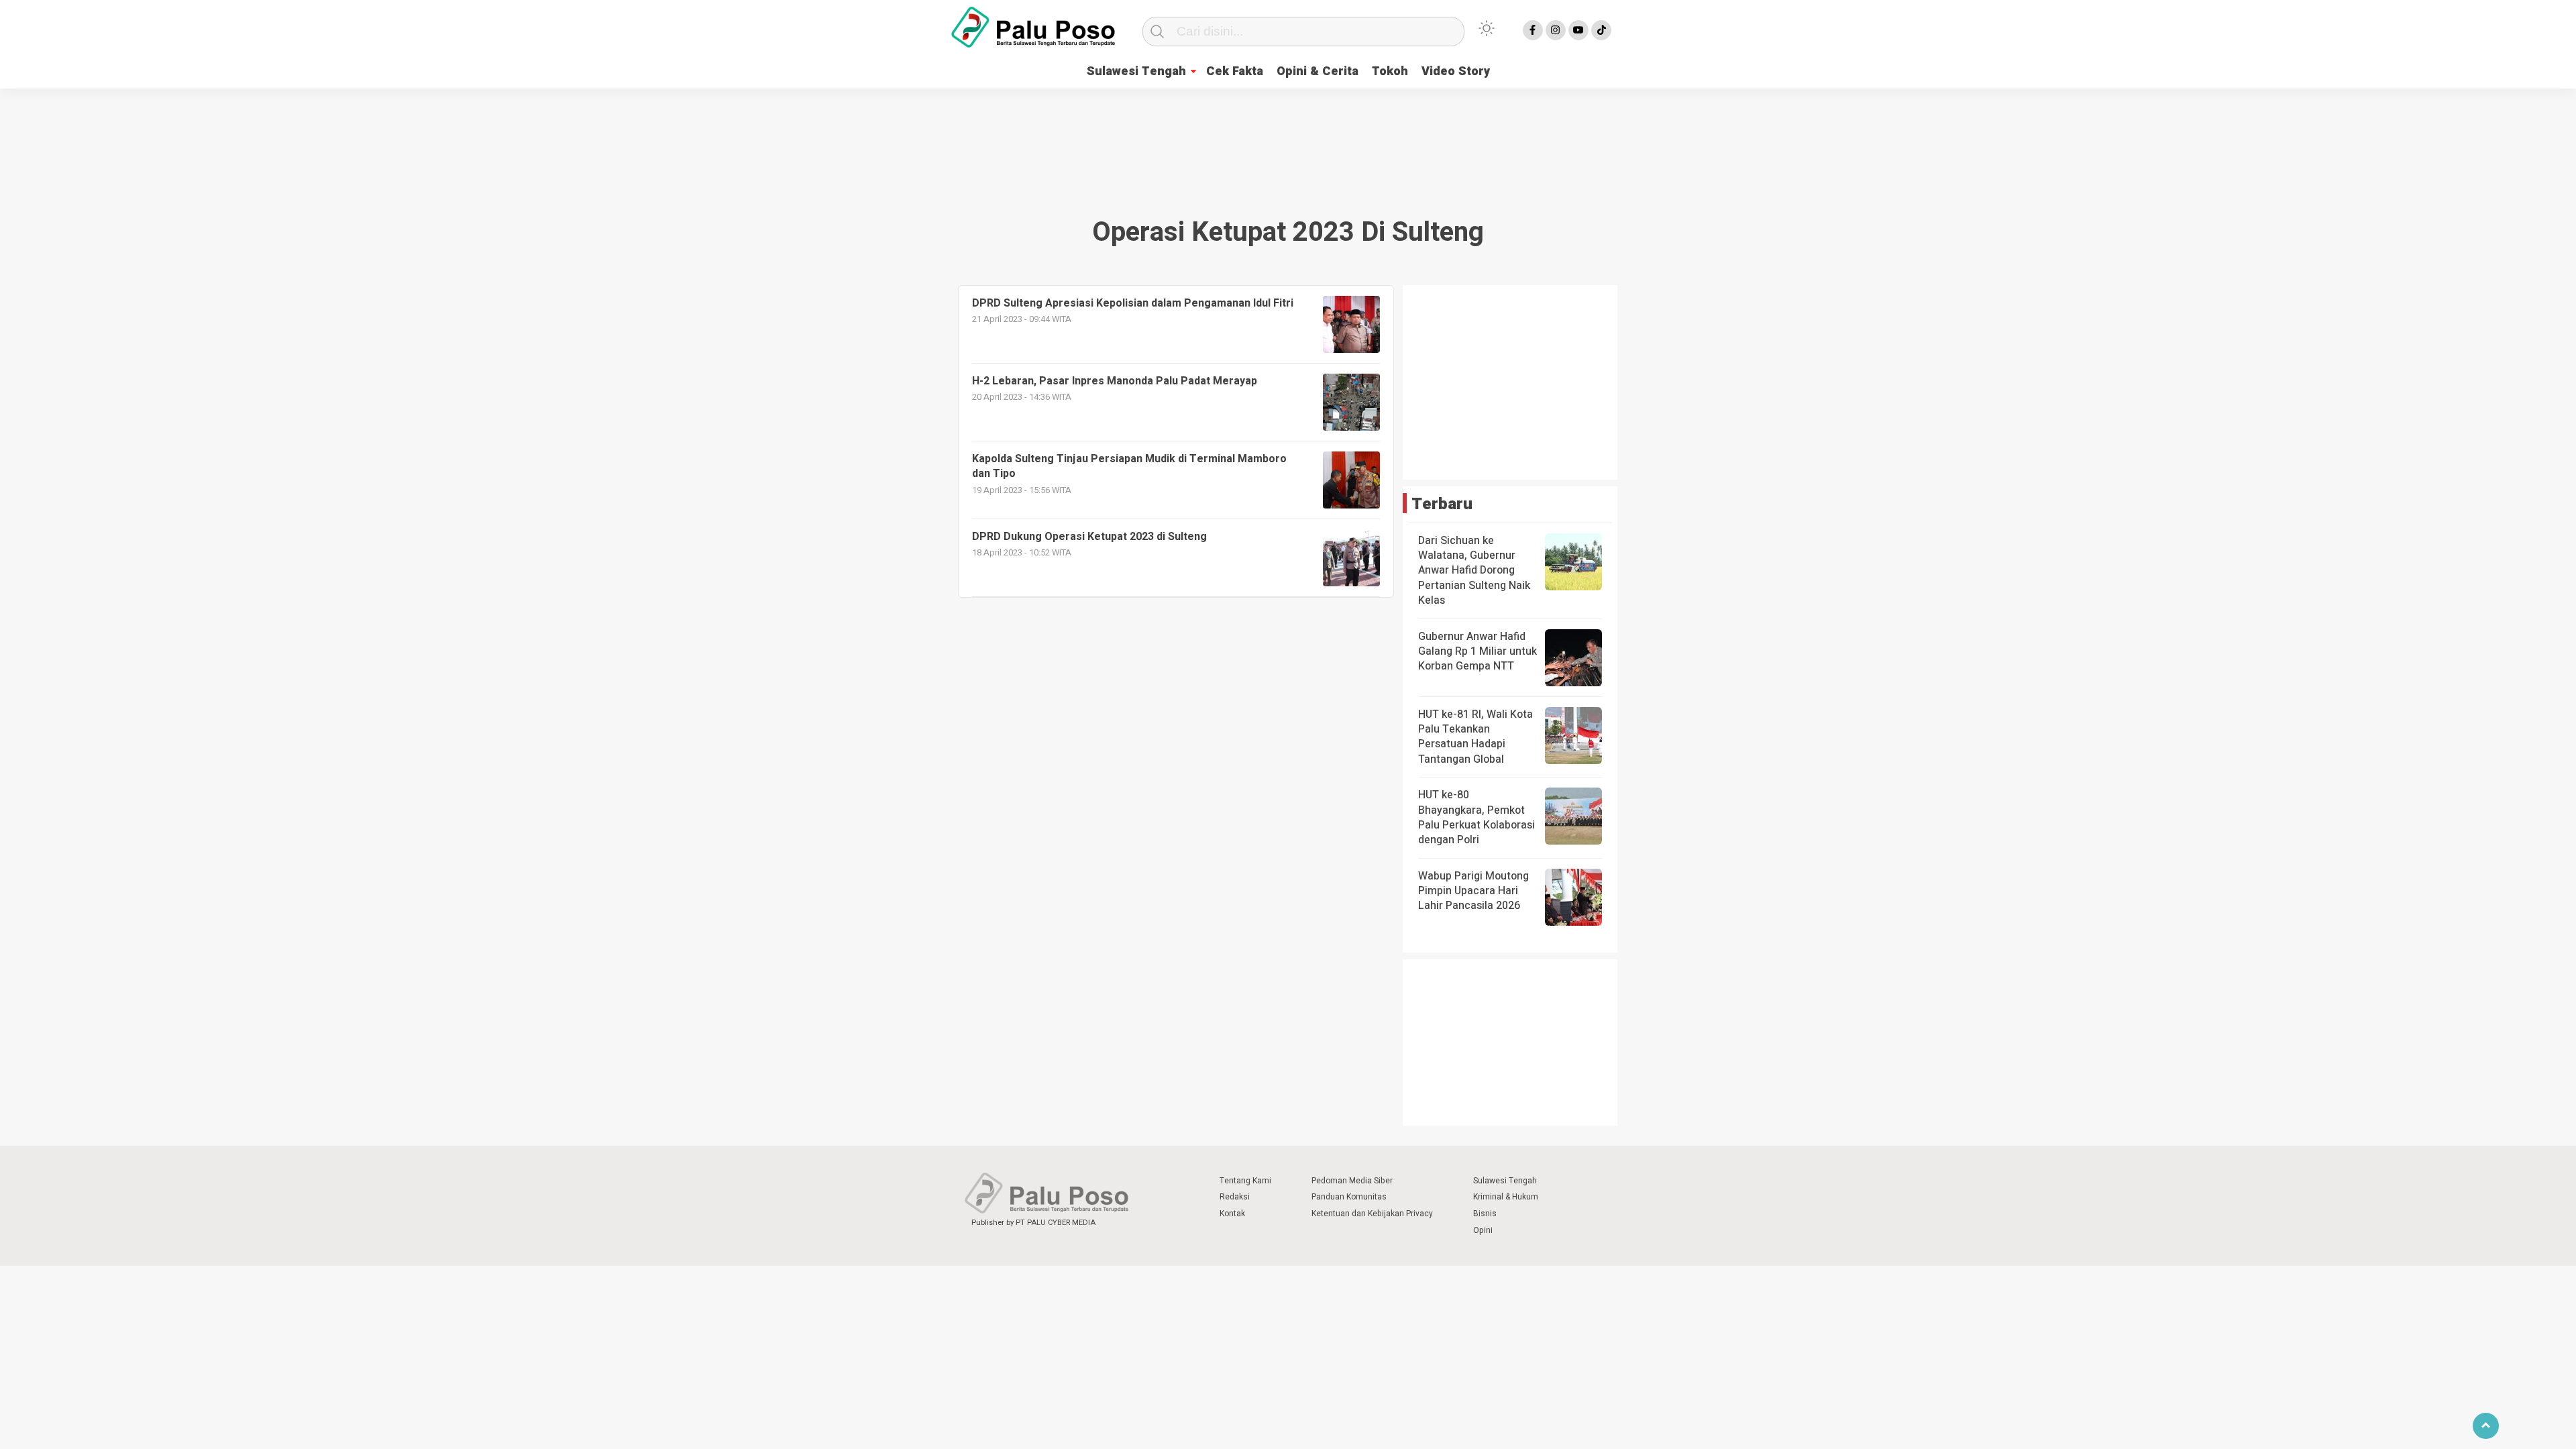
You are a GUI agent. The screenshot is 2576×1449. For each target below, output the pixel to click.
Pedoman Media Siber (1352, 1181)
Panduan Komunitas (1349, 1197)
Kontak (1232, 1214)
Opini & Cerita (1318, 71)
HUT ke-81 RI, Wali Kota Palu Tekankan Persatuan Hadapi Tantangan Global (1475, 737)
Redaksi (1235, 1197)
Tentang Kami (1245, 1181)
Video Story (1456, 71)
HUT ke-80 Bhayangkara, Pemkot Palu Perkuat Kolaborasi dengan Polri (1477, 817)
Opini (1483, 1230)
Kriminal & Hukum (1506, 1197)
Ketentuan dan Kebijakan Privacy (1372, 1214)
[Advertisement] (1288, 137)
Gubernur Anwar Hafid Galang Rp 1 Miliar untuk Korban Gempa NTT (1478, 652)
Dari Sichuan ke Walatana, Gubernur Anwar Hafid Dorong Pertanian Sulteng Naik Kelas (1474, 571)
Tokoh (1390, 71)
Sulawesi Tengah (1136, 71)
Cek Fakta (1235, 71)
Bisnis (1485, 1214)
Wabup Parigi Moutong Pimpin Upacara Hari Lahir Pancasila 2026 (1473, 891)
